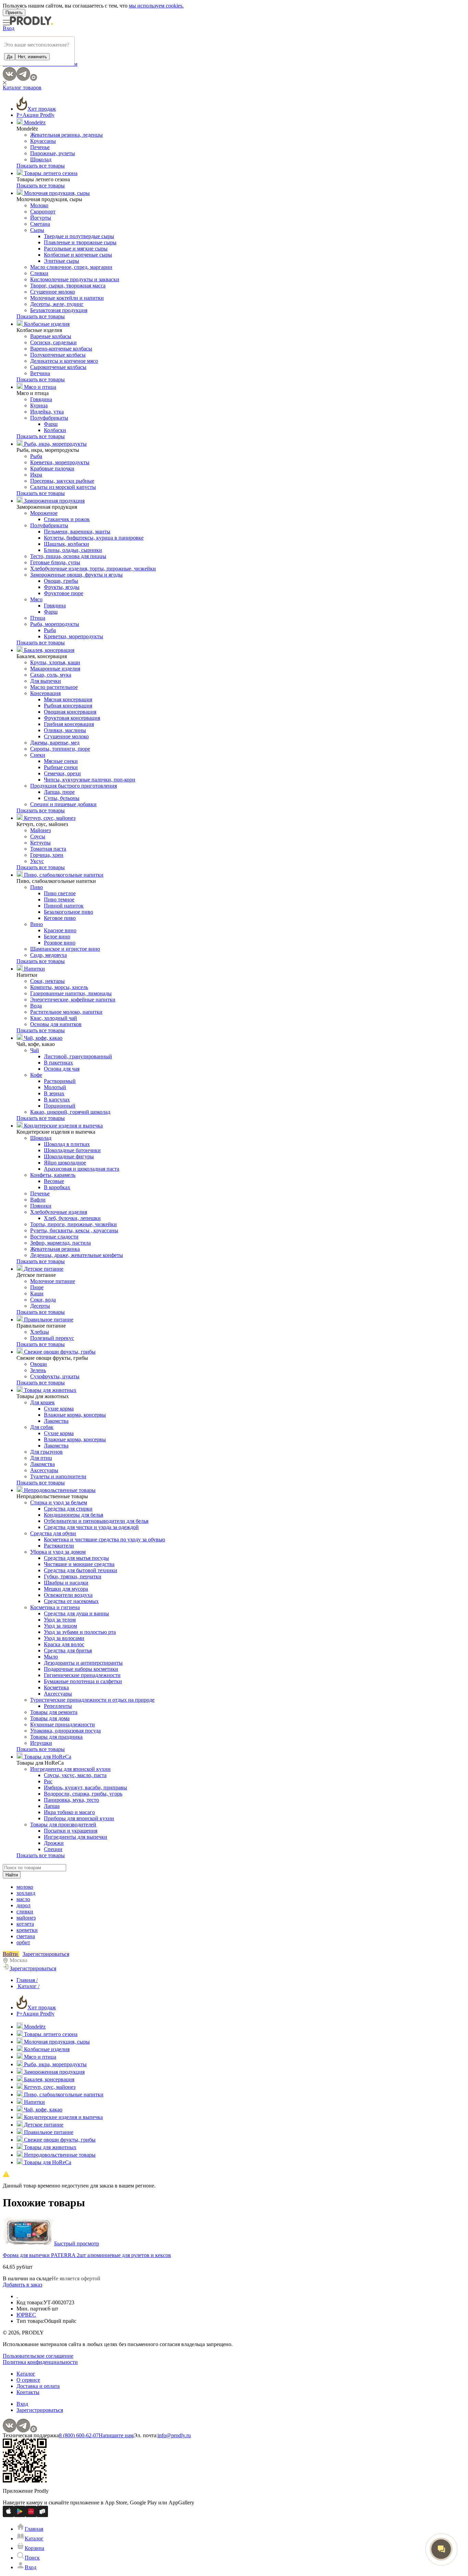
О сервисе (28, 2380)
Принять (14, 13)
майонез (26, 1918)
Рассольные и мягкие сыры (76, 249)
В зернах (54, 1093)
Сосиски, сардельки (53, 342)
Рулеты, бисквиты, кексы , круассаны (74, 1230)
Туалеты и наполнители (58, 1476)
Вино (36, 924)
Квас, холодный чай (54, 1018)
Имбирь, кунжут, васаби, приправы (85, 1788)
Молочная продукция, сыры (56, 193)
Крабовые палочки (52, 469)
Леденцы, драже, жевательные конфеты (77, 1255)
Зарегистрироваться (46, 1954)
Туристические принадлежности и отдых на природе (92, 1700)
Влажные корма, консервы (75, 1415)
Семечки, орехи (62, 773)
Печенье (40, 147)
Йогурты (41, 218)
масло (23, 1899)
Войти (11, 1954)
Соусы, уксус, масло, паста (75, 1775)
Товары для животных (50, 1390)
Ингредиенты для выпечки (76, 1837)
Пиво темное (59, 899)
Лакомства (56, 1421)
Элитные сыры (61, 261)
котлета (25, 1924)
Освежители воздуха (68, 1595)
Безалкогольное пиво (69, 912)
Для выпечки (46, 681)
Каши (37, 1293)
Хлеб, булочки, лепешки (72, 1218)
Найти (12, 1875)
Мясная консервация (68, 699)
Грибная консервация (69, 724)
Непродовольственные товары (59, 1490)
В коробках (57, 1187)
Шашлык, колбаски (66, 544)
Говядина (41, 399)
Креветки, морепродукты (60, 462)
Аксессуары (44, 1470)
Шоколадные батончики (72, 1150)
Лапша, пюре (59, 792)
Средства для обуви (53, 1533)
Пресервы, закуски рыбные (62, 481)
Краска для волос (64, 1644)
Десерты (40, 1306)
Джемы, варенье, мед (55, 743)
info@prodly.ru (174, 2435)
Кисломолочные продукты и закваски (75, 279)
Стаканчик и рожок (67, 519)
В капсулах (57, 1100)
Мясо (36, 599)
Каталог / (28, 1986)
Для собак (42, 1427)
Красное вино (60, 930)
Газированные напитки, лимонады (71, 993)
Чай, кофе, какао (42, 1038)
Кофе (36, 1075)
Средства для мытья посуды (76, 1558)
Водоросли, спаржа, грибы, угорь (83, 1794)
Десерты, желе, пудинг (57, 304)
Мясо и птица (39, 387)
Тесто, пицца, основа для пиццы (68, 556)
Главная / (27, 1980)
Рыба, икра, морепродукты (55, 444)
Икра (36, 475)
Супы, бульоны (62, 798)
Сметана (40, 224)
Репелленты (58, 1706)
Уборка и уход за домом (58, 1552)
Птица (38, 618)
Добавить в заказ (22, 2285)
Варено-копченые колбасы (61, 349)
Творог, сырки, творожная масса (68, 286)
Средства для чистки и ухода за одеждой (91, 1527)
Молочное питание (53, 1281)
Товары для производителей (63, 1825)
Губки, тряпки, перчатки (73, 1576)
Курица (39, 405)
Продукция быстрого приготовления (73, 786)
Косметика (56, 1687)
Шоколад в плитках (67, 1144)
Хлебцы (40, 1332)
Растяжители (59, 1546)
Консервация (45, 693)
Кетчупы (40, 843)
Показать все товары (41, 166)
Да (10, 57)
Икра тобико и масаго (69, 1812)
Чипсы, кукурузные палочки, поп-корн (90, 780)
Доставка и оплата (38, 2386)
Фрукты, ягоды (62, 587)
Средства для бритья (68, 1650)
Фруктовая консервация (72, 718)
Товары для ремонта (54, 1712)
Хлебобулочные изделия (59, 1212)
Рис (48, 1781)
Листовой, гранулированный (78, 1056)
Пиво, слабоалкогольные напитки (63, 875)
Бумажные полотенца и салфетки (83, 1681)
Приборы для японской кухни (79, 1818)
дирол (23, 1905)
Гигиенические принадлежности (82, 1675)
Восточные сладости (54, 1237)
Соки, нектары (47, 981)
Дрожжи (54, 1843)
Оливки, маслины (65, 730)
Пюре (37, 1287)
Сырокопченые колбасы (58, 367)
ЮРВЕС (26, 2315)
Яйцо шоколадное (65, 1163)
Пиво (36, 887)
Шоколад (41, 159)
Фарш (51, 424)
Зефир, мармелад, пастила (60, 1243)
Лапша (52, 1806)
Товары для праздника (56, 1737)
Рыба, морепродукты (55, 624)
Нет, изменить (32, 57)
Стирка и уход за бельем (59, 1502)
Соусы (38, 836)
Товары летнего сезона (50, 173)
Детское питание (43, 1269)
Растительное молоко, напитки (66, 1012)
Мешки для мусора (66, 1589)
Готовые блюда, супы (55, 562)
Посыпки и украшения (71, 1831)
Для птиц (41, 1458)
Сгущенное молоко (53, 292)
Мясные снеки (61, 761)
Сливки (39, 273)
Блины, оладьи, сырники (73, 550)
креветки (27, 1930)
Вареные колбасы (51, 336)
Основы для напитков (56, 1024)
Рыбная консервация (68, 706)
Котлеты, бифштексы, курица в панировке (94, 538)
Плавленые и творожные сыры (80, 242)
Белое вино (57, 936)
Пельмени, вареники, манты (77, 532)
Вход (9, 28)
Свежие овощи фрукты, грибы (59, 1352)
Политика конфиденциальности (40, 2362)
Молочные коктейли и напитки (67, 298)
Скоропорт (43, 212)
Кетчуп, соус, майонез (49, 818)
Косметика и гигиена (55, 1607)
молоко (25, 1887)
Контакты (28, 2392)
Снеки (38, 755)
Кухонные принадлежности (63, 1724)
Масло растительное (54, 687)
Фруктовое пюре (64, 593)
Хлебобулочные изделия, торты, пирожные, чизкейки (93, 569)
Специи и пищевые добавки (63, 804)
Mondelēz (34, 122)
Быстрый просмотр (77, 2244)
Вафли (38, 1200)
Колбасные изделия (46, 324)
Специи (53, 1849)
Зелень (38, 1370)
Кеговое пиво (60, 918)
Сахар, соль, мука (51, 675)
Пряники (41, 1206)
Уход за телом (60, 1620)
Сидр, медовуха (48, 955)
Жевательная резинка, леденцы (66, 135)
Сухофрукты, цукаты (55, 1376)
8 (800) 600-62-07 (79, 2435)
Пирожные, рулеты (53, 153)
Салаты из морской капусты (63, 487)
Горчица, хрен (47, 855)
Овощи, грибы (61, 581)
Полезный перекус (52, 1338)
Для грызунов (46, 1452)
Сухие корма (59, 1409)
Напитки (34, 969)
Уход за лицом (60, 1626)
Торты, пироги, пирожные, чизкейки (73, 1224)
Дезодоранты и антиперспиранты (83, 1663)
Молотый (55, 1087)
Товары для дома (50, 1718)
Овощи (39, 1364)
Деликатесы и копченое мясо (64, 361)
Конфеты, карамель (53, 1175)
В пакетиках (58, 1063)
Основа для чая (62, 1069)
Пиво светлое (60, 893)
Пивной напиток (64, 906)
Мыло (51, 1657)
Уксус (37, 861)
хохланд (26, 1893)
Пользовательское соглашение (38, 2356)
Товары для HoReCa (47, 1757)
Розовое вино (60, 943)
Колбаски (55, 430)
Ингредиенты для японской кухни (70, 1769)
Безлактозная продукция (59, 310)
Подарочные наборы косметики (81, 1669)
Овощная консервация (70, 712)
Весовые (54, 1181)
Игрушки (41, 1743)
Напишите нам (116, 2435)
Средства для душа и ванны (76, 1613)
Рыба (36, 456)
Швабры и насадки (66, 1583)
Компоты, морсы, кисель (59, 987)
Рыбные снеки (61, 767)
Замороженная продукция (54, 501)
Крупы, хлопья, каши (55, 662)
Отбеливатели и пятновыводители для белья (96, 1521)
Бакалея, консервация (48, 650)
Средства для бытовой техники (81, 1570)
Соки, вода (43, 1300)
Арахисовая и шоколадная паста (82, 1169)
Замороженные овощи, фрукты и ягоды (76, 575)
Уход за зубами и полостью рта (80, 1632)
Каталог (26, 2374)
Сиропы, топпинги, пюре (60, 749)
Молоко (39, 205)
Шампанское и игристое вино (65, 949)
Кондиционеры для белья (73, 1515)
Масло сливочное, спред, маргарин (71, 267)
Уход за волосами (64, 1638)
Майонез (40, 830)
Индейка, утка (47, 412)
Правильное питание (48, 1320)
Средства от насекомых (71, 1601)
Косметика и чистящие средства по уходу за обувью (104, 1539)
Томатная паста (48, 849)
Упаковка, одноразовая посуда (65, 1731)
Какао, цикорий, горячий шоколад (70, 1112)
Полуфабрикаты (49, 418)
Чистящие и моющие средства (79, 1564)
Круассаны (43, 141)
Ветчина (40, 373)
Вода (36, 1006)
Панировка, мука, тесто (71, 1800)
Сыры (37, 230)
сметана (26, 1936)
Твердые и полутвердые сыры (79, 236)
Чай (35, 1050)
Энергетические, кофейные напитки (73, 1000)
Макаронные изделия (55, 669)
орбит (23, 1942)
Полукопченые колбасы (58, 355)
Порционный (60, 1106)
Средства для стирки (68, 1509)
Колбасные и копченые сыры (78, 255)
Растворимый (60, 1081)
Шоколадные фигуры (69, 1156)
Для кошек (42, 1402)
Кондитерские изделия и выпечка (63, 1126)
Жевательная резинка (55, 1249)
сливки (25, 1912)
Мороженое (44, 513)
